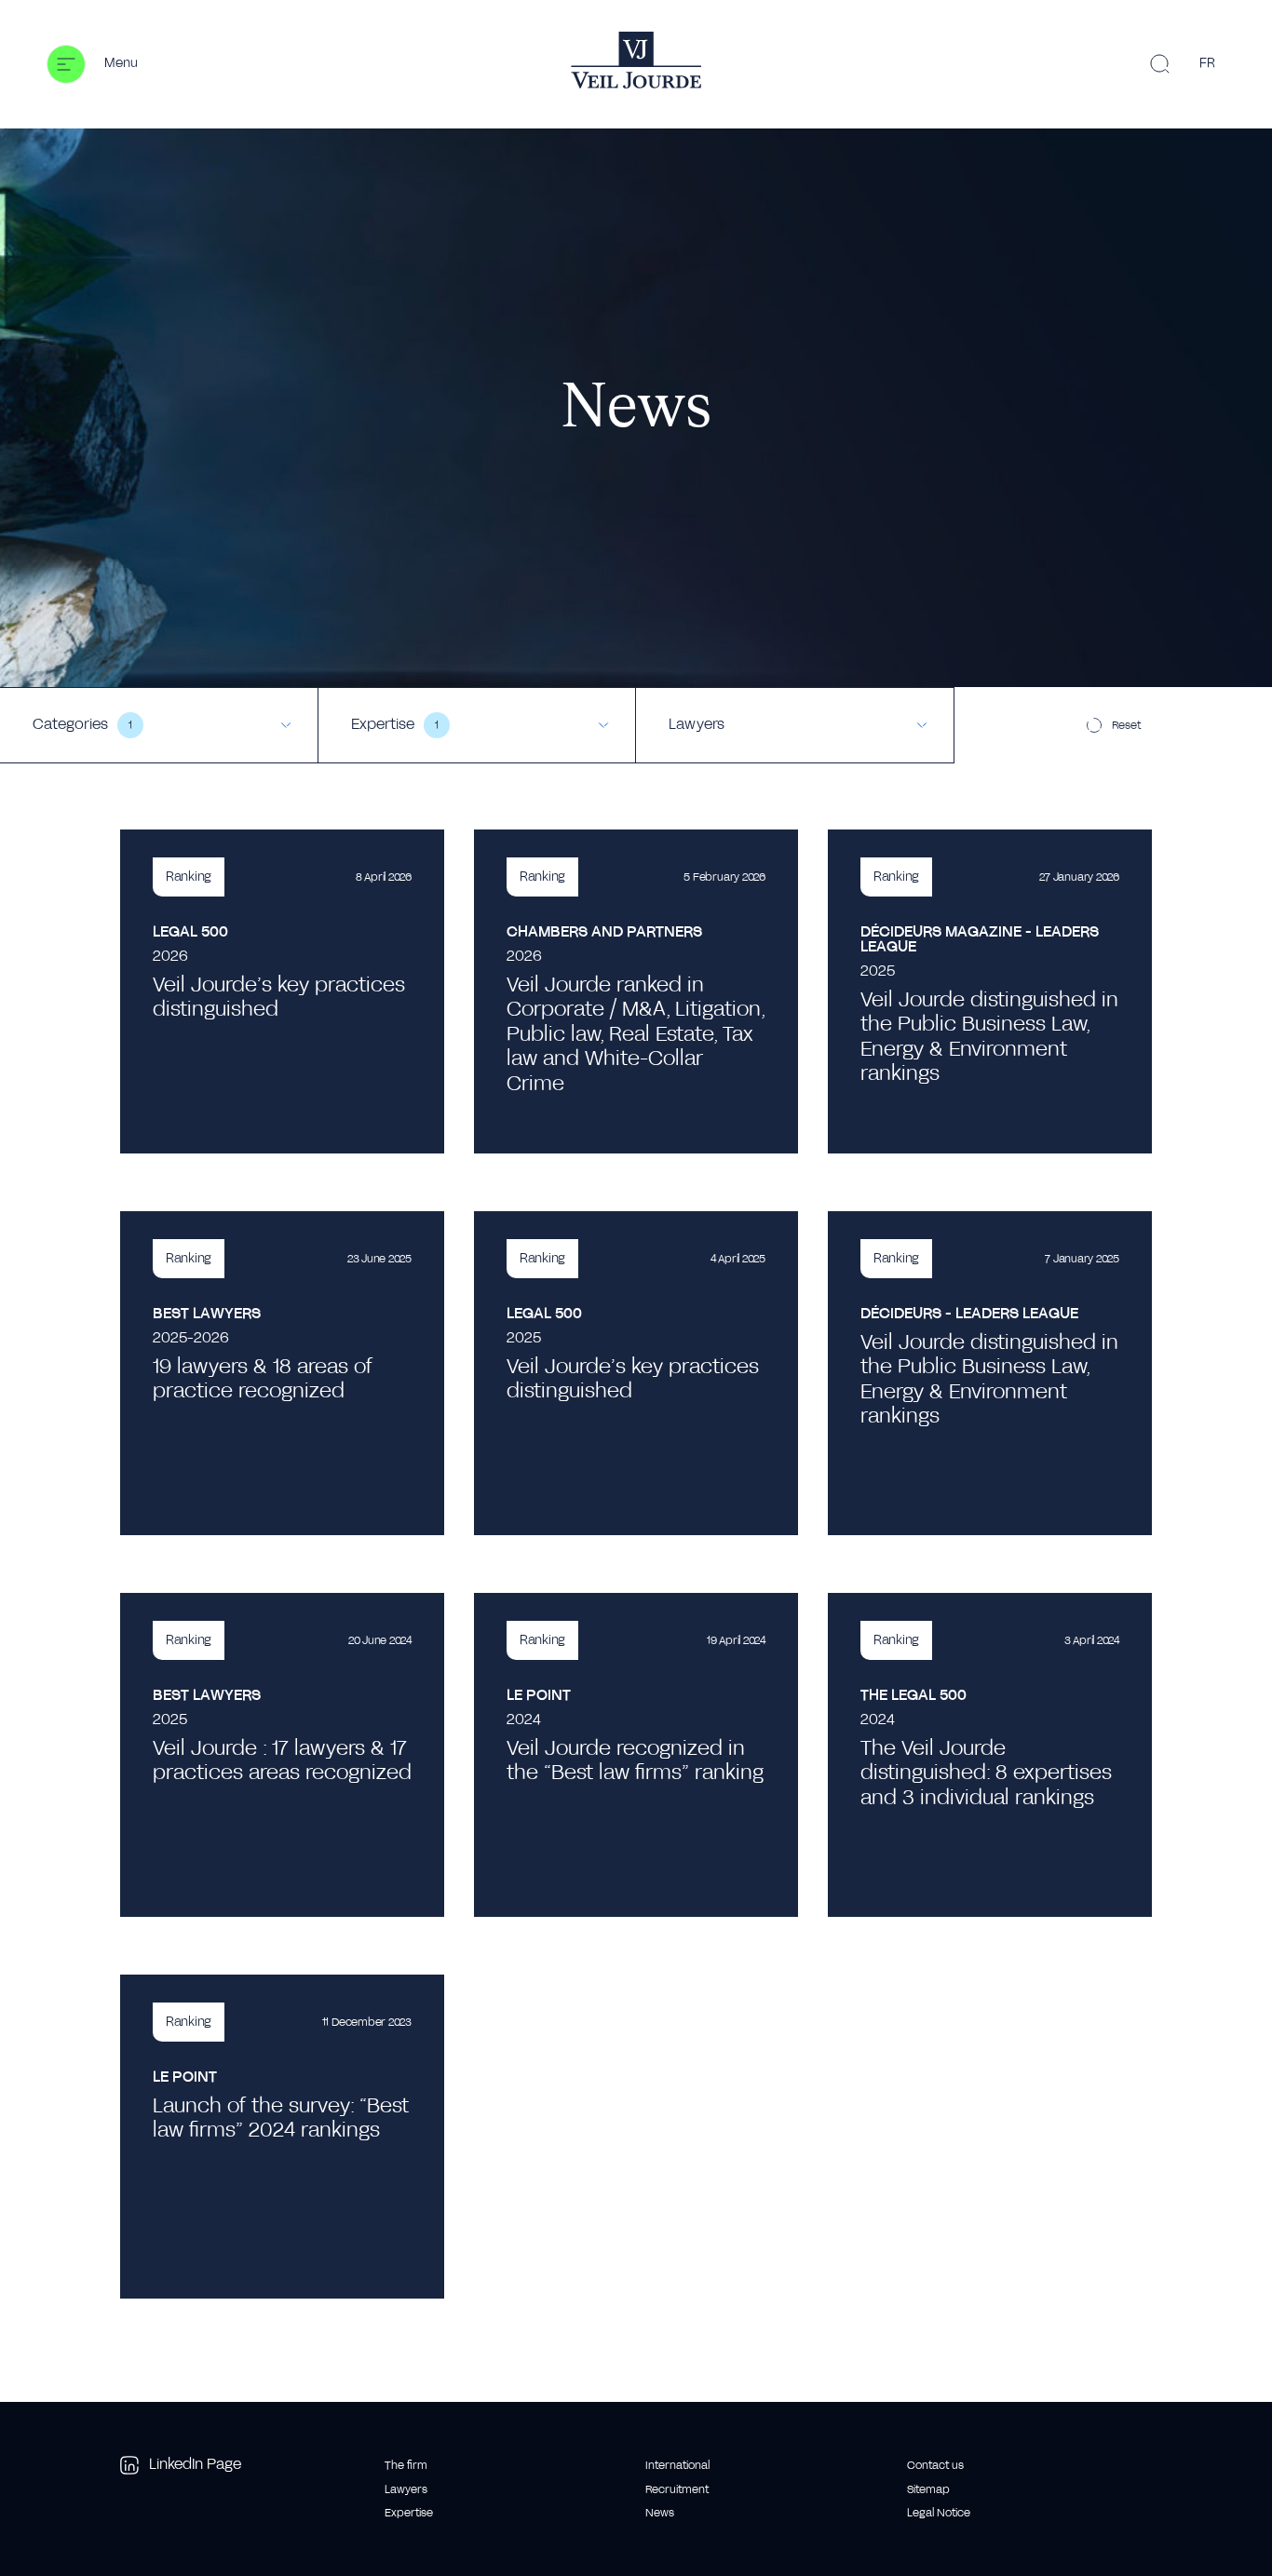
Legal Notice (939, 2513)
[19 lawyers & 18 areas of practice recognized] (282, 1373)
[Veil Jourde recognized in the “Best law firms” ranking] (636, 1755)
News (660, 2513)
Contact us (935, 2465)
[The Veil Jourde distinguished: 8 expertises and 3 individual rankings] (990, 1755)
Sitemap (928, 2489)
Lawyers (406, 2489)
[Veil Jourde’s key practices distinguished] (282, 991)
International (677, 2465)
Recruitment (677, 2489)
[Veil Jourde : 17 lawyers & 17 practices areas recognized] (282, 1755)
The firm (406, 2465)
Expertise (409, 2513)
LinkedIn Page (195, 2464)
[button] (92, 64)
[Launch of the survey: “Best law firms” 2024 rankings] (282, 2137)
